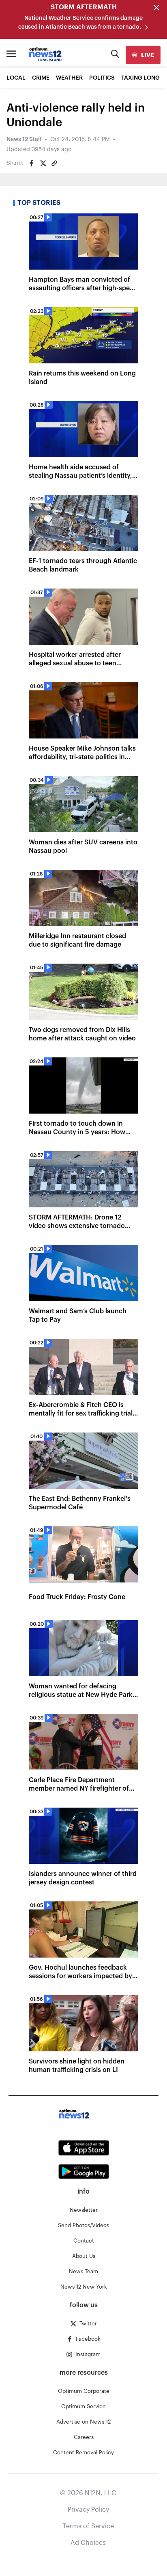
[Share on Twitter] (43, 163)
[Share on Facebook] (32, 163)
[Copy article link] (54, 163)
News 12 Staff (24, 139)
